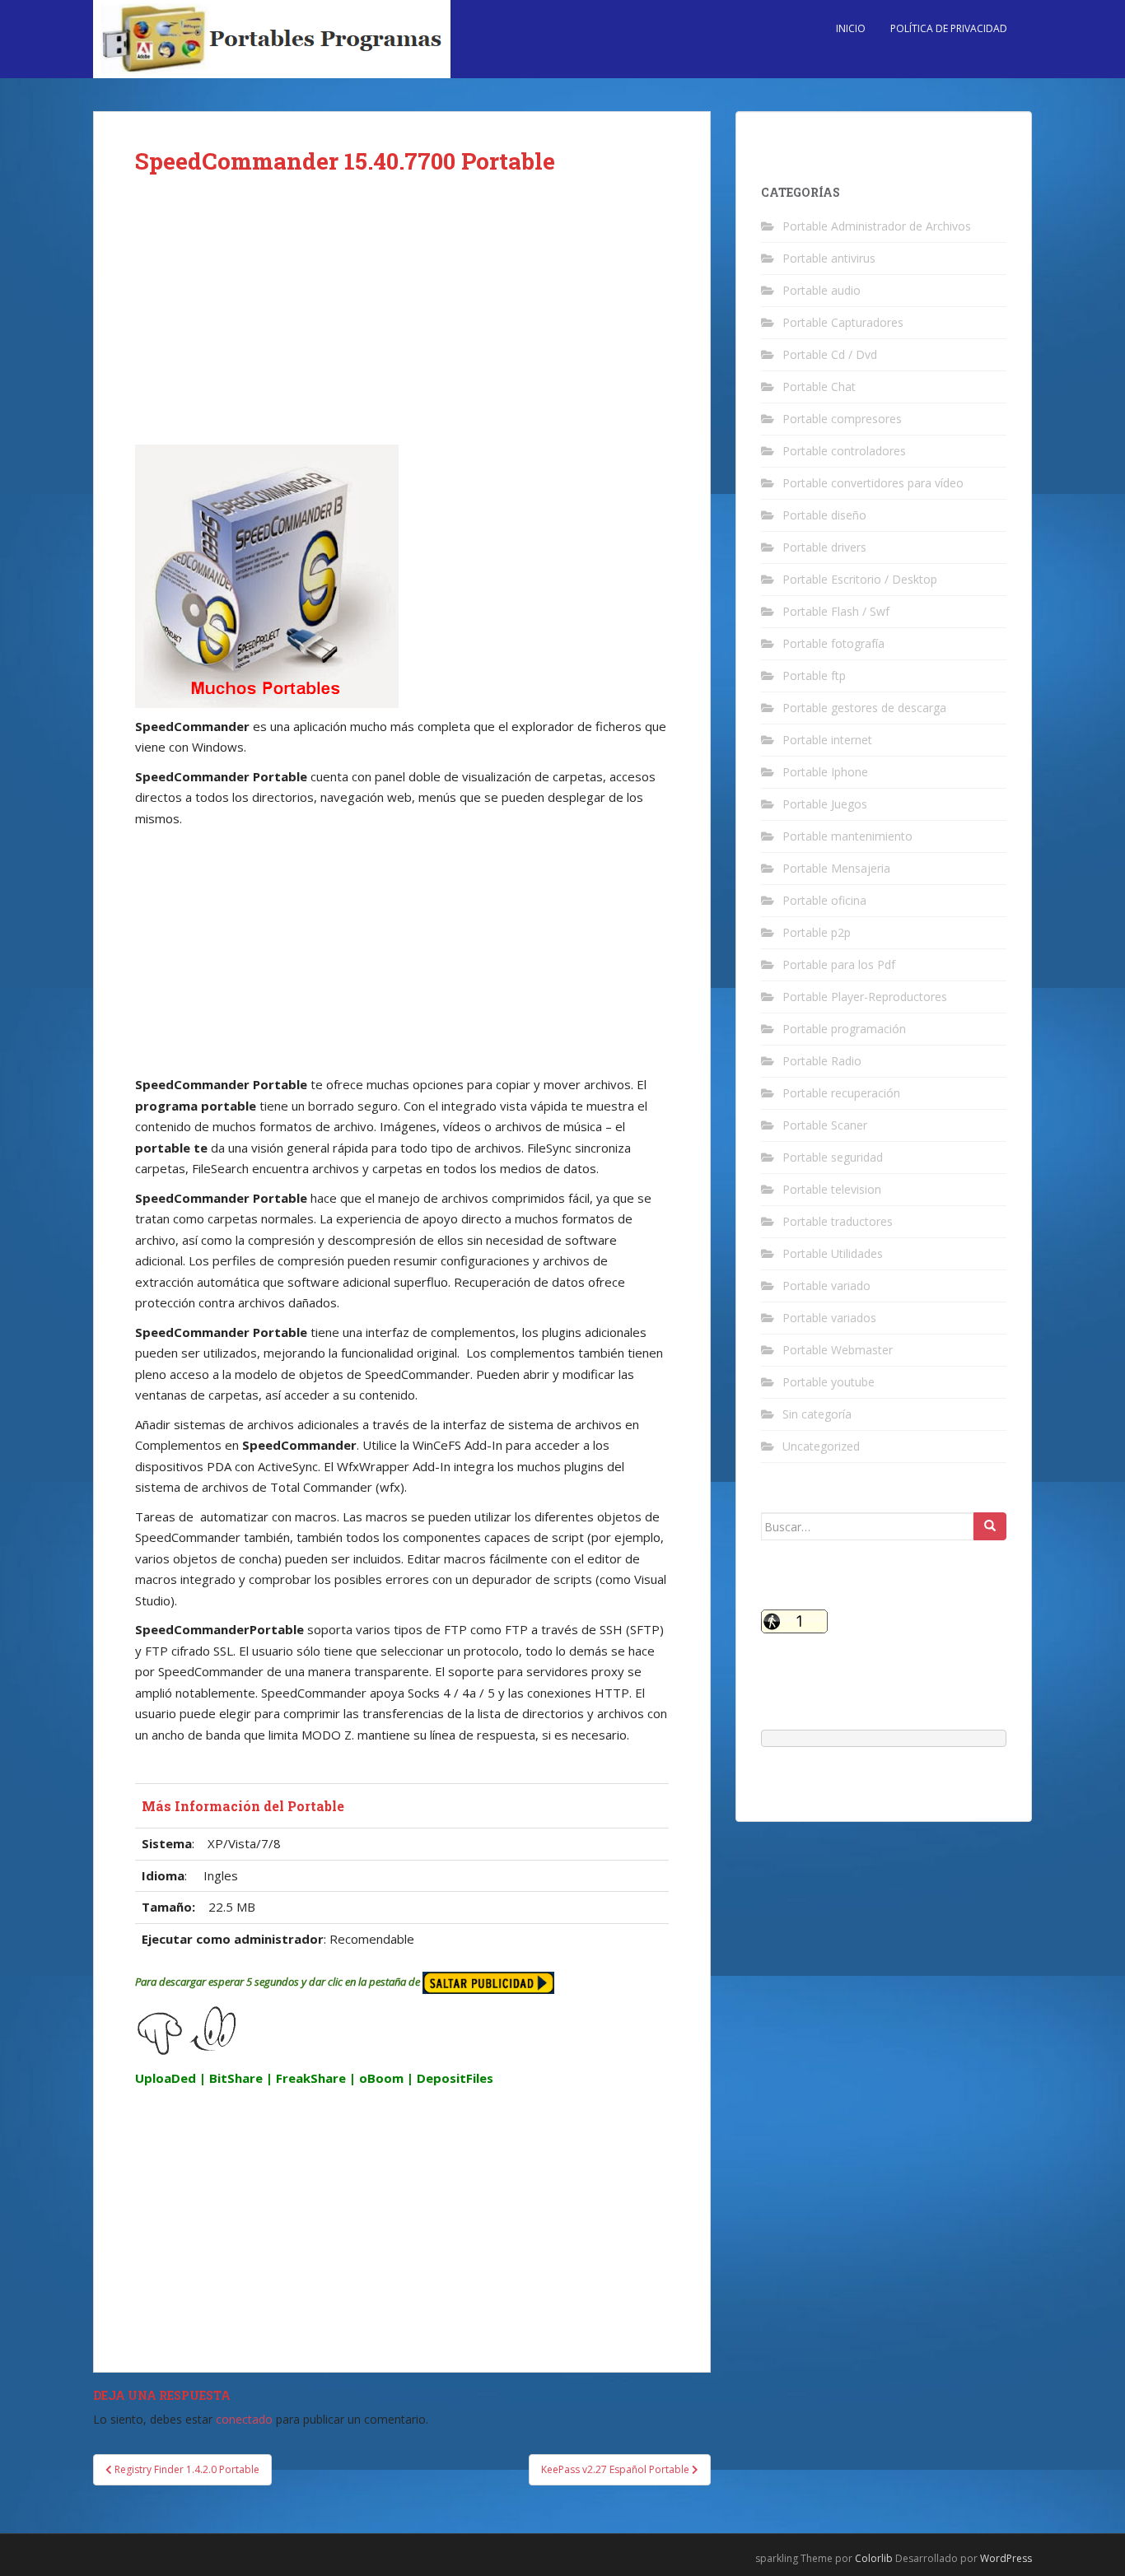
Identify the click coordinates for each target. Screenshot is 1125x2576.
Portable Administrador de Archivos (877, 226)
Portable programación (844, 1029)
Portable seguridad (833, 1157)
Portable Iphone (825, 772)
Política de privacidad (949, 28)
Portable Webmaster (838, 1350)
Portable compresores (842, 419)
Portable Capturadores (843, 322)
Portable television (832, 1189)
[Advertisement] (402, 323)
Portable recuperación (841, 1093)
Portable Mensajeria (836, 868)
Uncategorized (821, 1446)
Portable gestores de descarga (864, 708)
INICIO (851, 28)
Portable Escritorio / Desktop (860, 579)
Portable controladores (844, 451)
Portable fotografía (833, 643)
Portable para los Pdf (839, 964)
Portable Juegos (825, 804)
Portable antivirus (829, 258)
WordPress (1006, 2558)
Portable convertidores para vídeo (873, 483)
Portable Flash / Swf (836, 611)
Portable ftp (814, 675)
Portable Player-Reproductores (865, 997)
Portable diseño (824, 515)
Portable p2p (817, 932)
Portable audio (822, 290)
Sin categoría (817, 1414)
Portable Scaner (825, 1125)
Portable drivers (824, 547)
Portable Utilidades (833, 1253)
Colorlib (874, 2558)
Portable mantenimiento (847, 836)
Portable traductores (838, 1221)
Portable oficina (824, 900)
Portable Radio (822, 1061)
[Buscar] (990, 1526)
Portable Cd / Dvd (830, 354)
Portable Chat (819, 387)
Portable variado (826, 1286)
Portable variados (829, 1318)
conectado (244, 2419)
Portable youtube (829, 1382)
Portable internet (827, 740)
